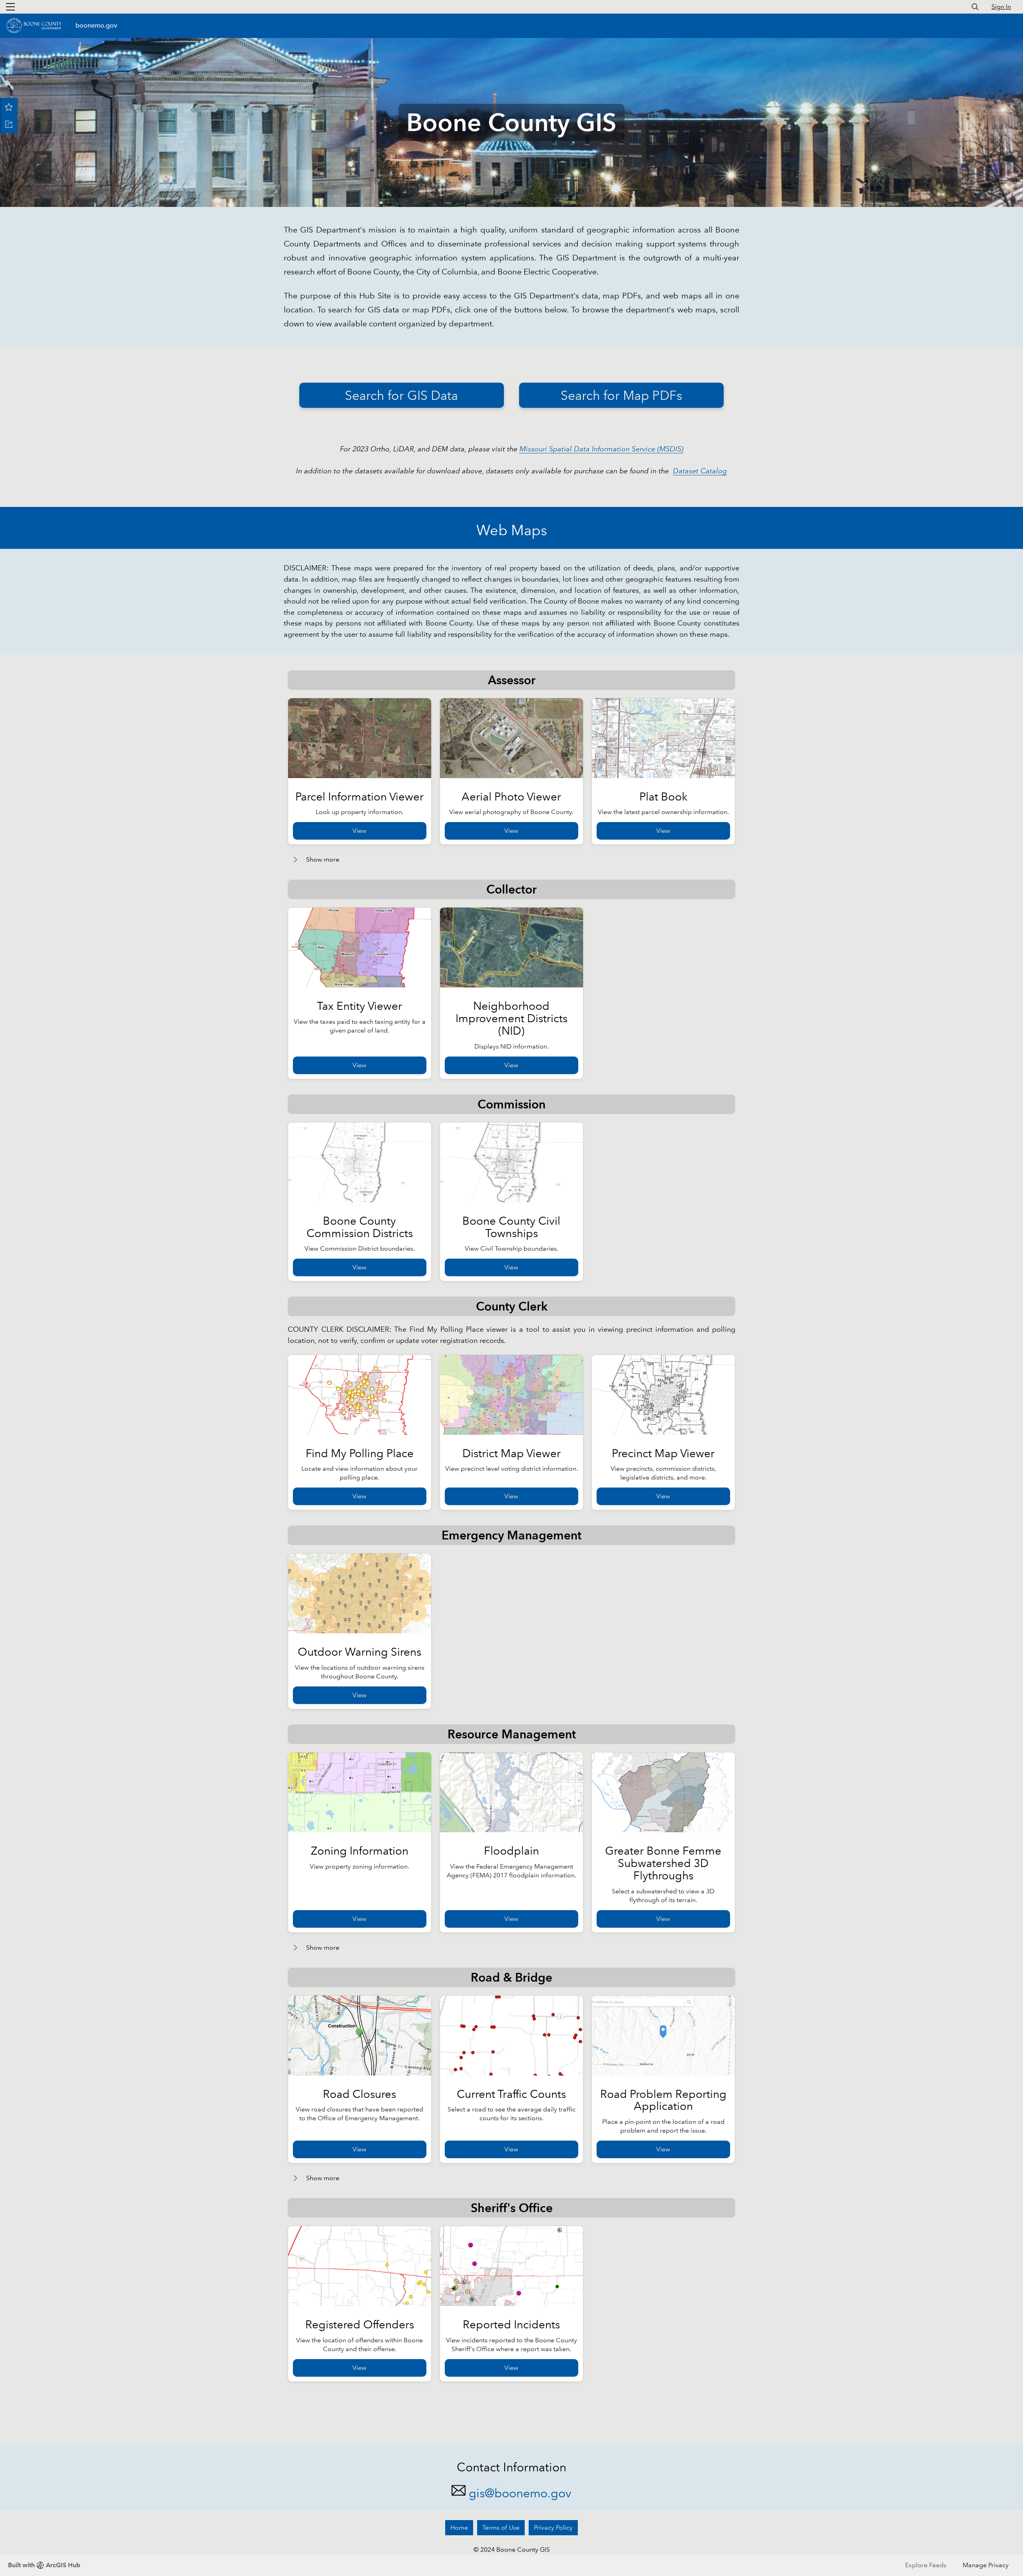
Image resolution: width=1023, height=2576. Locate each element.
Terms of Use (501, 2527)
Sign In (1001, 7)
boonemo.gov (96, 25)
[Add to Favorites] (9, 107)
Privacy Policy (553, 2527)
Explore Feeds (926, 2565)
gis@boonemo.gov (520, 2493)
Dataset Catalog (700, 471)
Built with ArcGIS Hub (44, 2565)
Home (459, 2527)
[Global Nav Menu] (10, 7)
